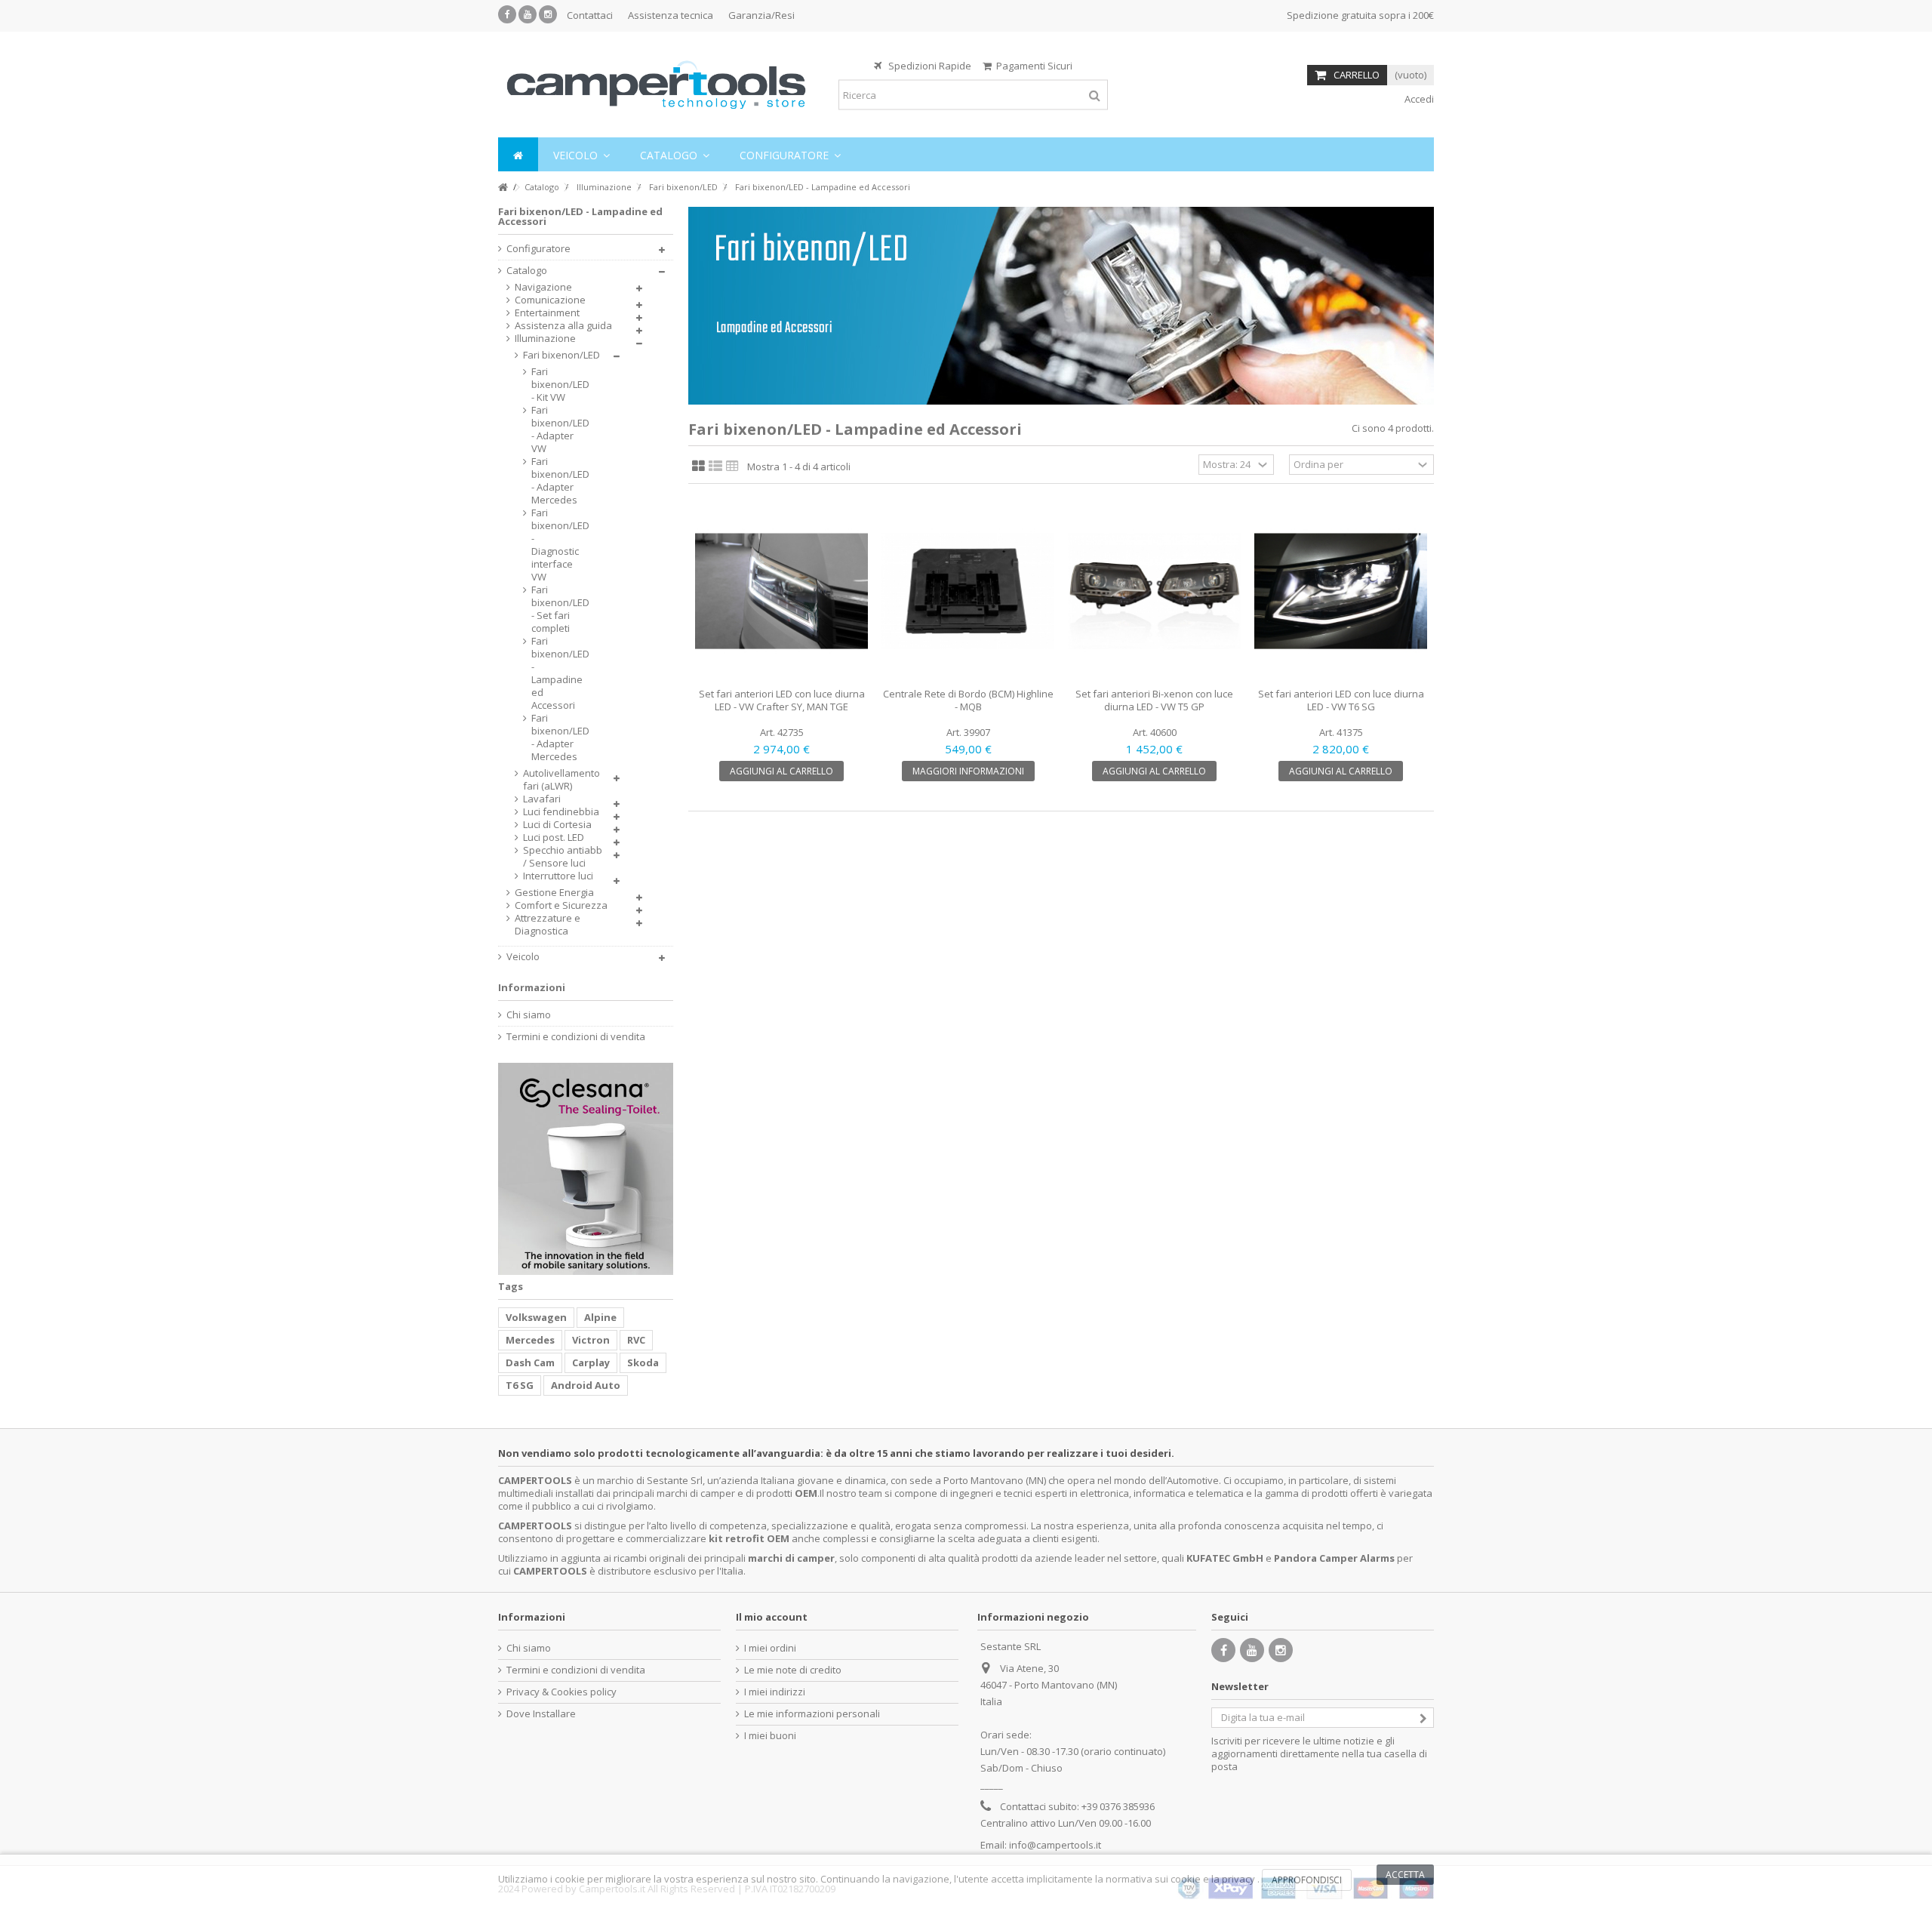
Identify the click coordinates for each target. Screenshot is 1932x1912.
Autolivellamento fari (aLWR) (561, 780)
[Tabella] (732, 466)
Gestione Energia (554, 893)
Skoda (643, 1362)
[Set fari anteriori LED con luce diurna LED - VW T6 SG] (1341, 591)
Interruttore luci (558, 876)
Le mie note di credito (793, 1670)
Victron (591, 1340)
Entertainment (547, 313)
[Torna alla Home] (503, 188)
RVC (636, 1340)
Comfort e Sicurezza (561, 905)
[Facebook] (507, 14)
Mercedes (530, 1340)
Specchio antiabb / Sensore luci (563, 857)
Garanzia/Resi (761, 15)
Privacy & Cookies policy (561, 1692)
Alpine (600, 1317)
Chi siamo (529, 1015)
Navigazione (543, 287)
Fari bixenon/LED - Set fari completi (557, 609)
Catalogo (527, 271)
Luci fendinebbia (561, 812)
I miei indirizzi (775, 1692)
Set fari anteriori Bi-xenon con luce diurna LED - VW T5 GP (1154, 700)
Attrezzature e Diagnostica (548, 925)
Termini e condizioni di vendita (576, 1037)
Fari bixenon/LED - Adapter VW (557, 430)
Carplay (591, 1362)
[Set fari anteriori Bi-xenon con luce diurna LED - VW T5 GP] (1154, 591)
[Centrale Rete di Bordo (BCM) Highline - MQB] (968, 591)
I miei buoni (770, 1736)
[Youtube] (528, 14)
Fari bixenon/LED (561, 355)
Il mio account (772, 1617)
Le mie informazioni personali (812, 1714)
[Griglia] (698, 466)
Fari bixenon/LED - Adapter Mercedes (557, 481)
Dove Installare (541, 1714)
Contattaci (590, 15)
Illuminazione (545, 339)
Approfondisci (1307, 1880)
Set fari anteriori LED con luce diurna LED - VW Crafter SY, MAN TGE (782, 700)
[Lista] (715, 466)
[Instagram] (548, 14)
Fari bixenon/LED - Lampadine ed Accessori (557, 673)
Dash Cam (530, 1362)
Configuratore (538, 249)
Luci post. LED (554, 837)
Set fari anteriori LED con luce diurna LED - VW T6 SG (1341, 700)
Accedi (1418, 99)
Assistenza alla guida (563, 326)
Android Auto (586, 1385)
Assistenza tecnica (671, 15)
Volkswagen (536, 1317)
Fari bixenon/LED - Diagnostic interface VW (557, 545)
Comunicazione (550, 300)
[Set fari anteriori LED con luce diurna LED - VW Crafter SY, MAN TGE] (781, 591)
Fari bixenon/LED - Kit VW (557, 385)
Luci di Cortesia (557, 825)
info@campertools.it (1055, 1845)
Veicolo (523, 957)
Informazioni (532, 987)
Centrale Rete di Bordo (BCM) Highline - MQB (968, 700)
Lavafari (542, 799)
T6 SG (520, 1385)
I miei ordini (770, 1648)
